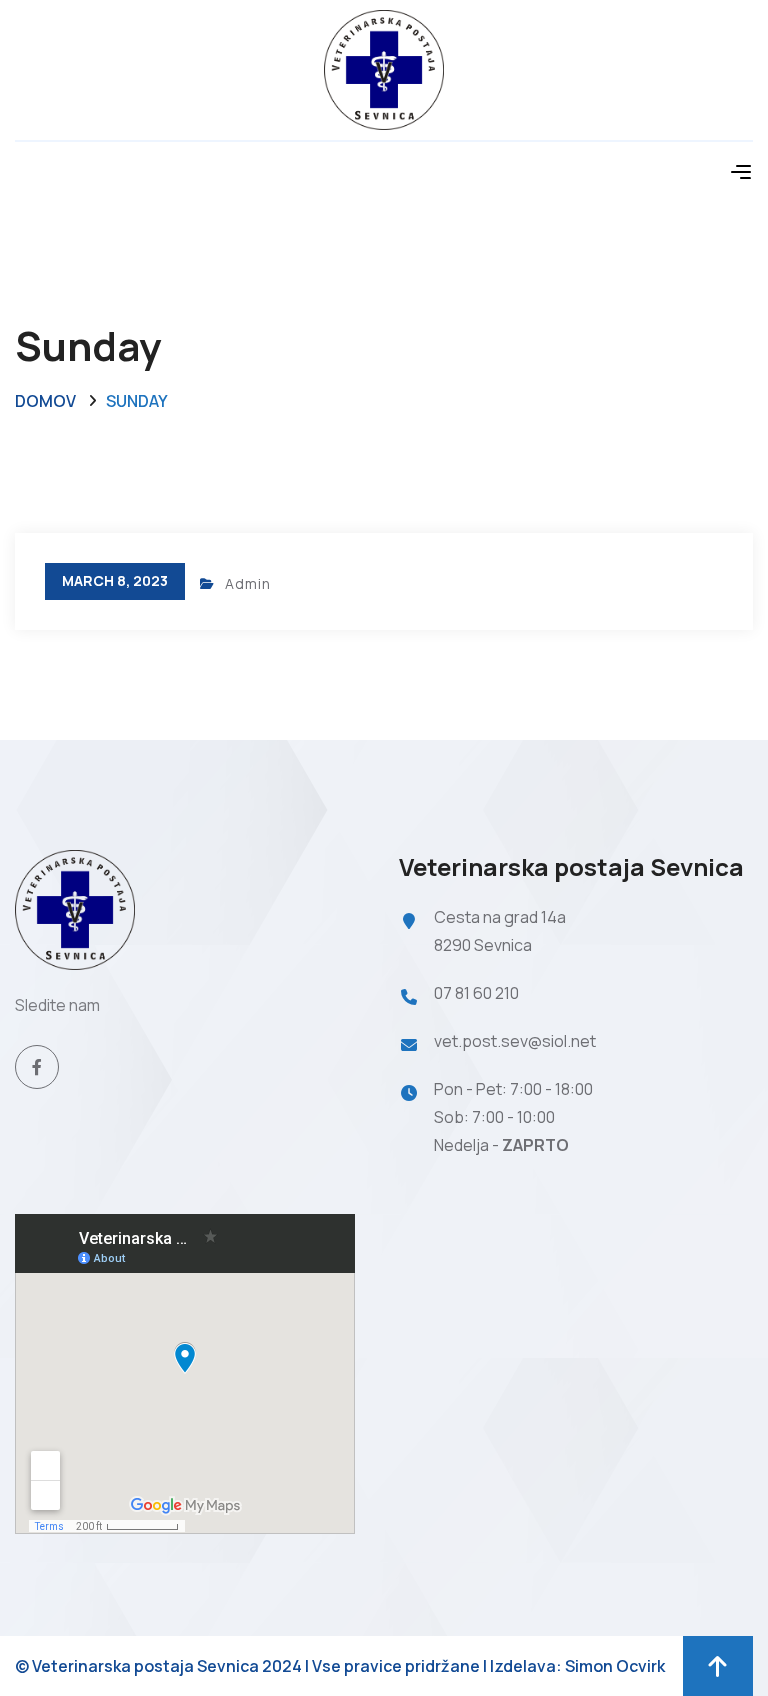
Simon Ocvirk (615, 1666)
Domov (45, 401)
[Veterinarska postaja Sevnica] (384, 68)
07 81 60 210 (476, 993)
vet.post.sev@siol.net (515, 1041)
